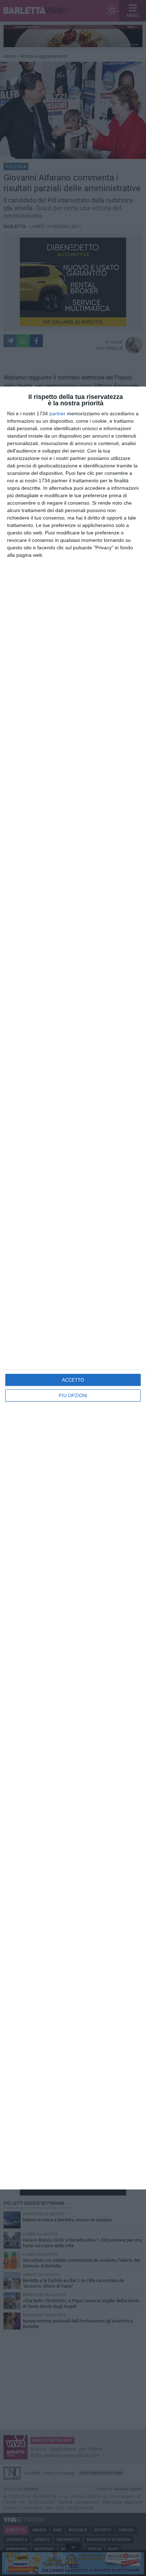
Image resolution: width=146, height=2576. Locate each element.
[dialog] (73, 1288)
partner (57, 413)
